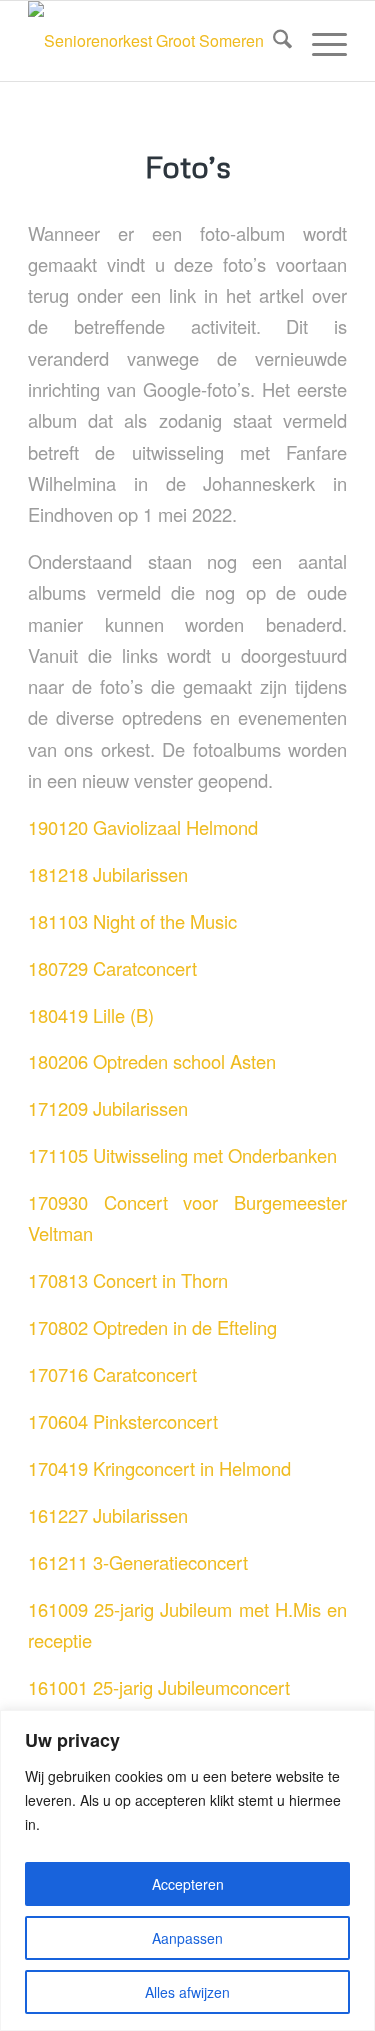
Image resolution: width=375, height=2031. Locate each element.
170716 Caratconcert (112, 1374)
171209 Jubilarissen (108, 1108)
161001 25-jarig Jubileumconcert (159, 1687)
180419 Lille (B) (91, 1015)
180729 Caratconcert (112, 968)
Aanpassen (187, 1938)
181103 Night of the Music (132, 921)
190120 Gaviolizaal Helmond (143, 827)
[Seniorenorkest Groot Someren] (155, 41)
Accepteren (188, 1884)
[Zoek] (272, 41)
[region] (187, 1870)
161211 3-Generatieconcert (138, 1562)
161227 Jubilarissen (108, 1515)
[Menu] (319, 41)
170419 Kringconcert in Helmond (159, 1468)
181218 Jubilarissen (108, 874)
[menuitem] (272, 41)
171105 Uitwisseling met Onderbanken (182, 1155)
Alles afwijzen (187, 1992)
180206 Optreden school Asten (152, 1061)
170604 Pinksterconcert (123, 1421)
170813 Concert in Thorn (128, 1280)
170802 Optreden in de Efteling (152, 1327)
